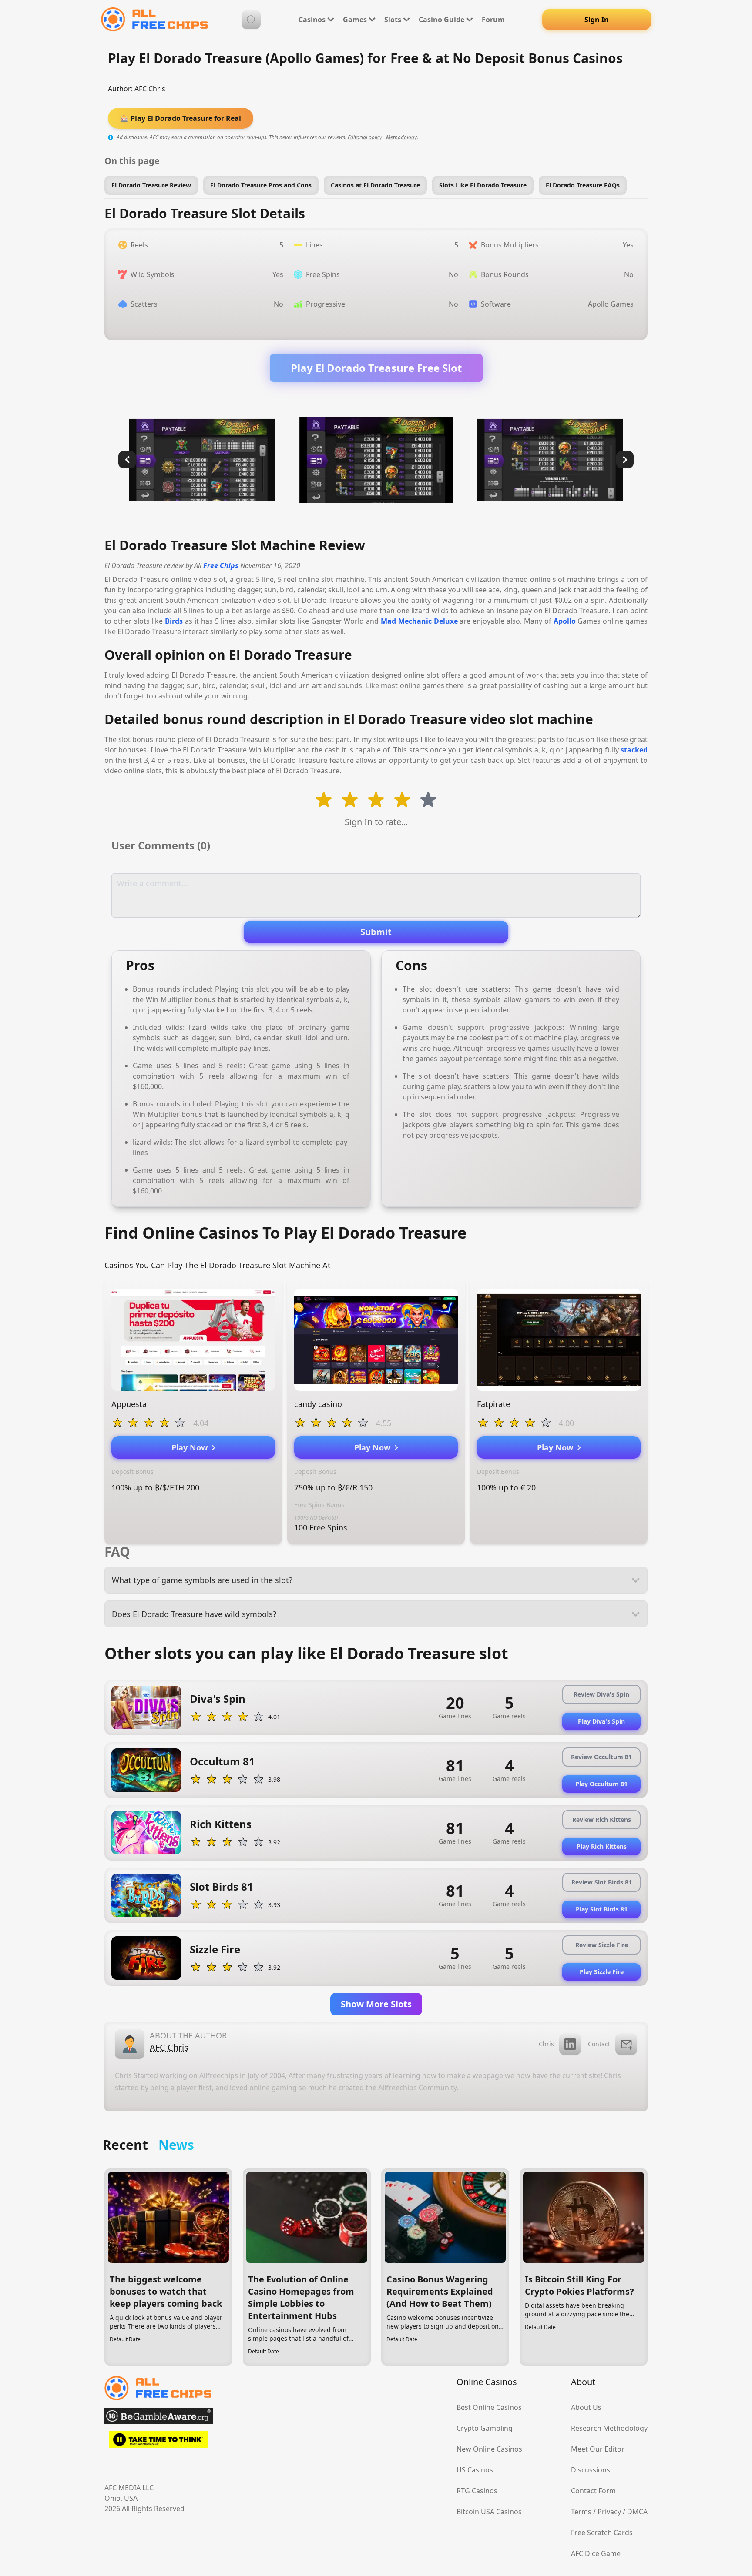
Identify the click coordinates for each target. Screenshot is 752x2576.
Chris (546, 2044)
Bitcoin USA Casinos (489, 2512)
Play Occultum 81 (601, 1784)
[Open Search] (251, 20)
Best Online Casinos (489, 2407)
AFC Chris (150, 89)
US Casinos (475, 2470)
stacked (634, 750)
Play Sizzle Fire (602, 1972)
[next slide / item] (625, 460)
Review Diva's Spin (601, 1694)
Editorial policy (365, 137)
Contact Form (593, 2491)
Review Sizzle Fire (602, 1945)
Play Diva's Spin (601, 1721)
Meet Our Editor (598, 2449)
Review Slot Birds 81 (602, 1882)
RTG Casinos (477, 2491)
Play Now (192, 1447)
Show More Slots (376, 2004)
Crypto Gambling (485, 2428)
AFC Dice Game (596, 2553)
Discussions (591, 2470)
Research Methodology (609, 2428)
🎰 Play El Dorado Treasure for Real (181, 118)
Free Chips (221, 565)
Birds (174, 621)
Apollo (565, 621)
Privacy (609, 2512)
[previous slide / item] (127, 460)
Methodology (401, 137)
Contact (599, 2044)
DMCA (637, 2512)
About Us (586, 2407)
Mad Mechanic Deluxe (419, 621)
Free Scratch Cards (602, 2533)
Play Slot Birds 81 (602, 1909)
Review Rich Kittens (602, 1819)
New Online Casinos (489, 2449)
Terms (581, 2512)
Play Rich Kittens (602, 1846)
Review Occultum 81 (601, 1757)
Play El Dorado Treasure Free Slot (376, 368)
